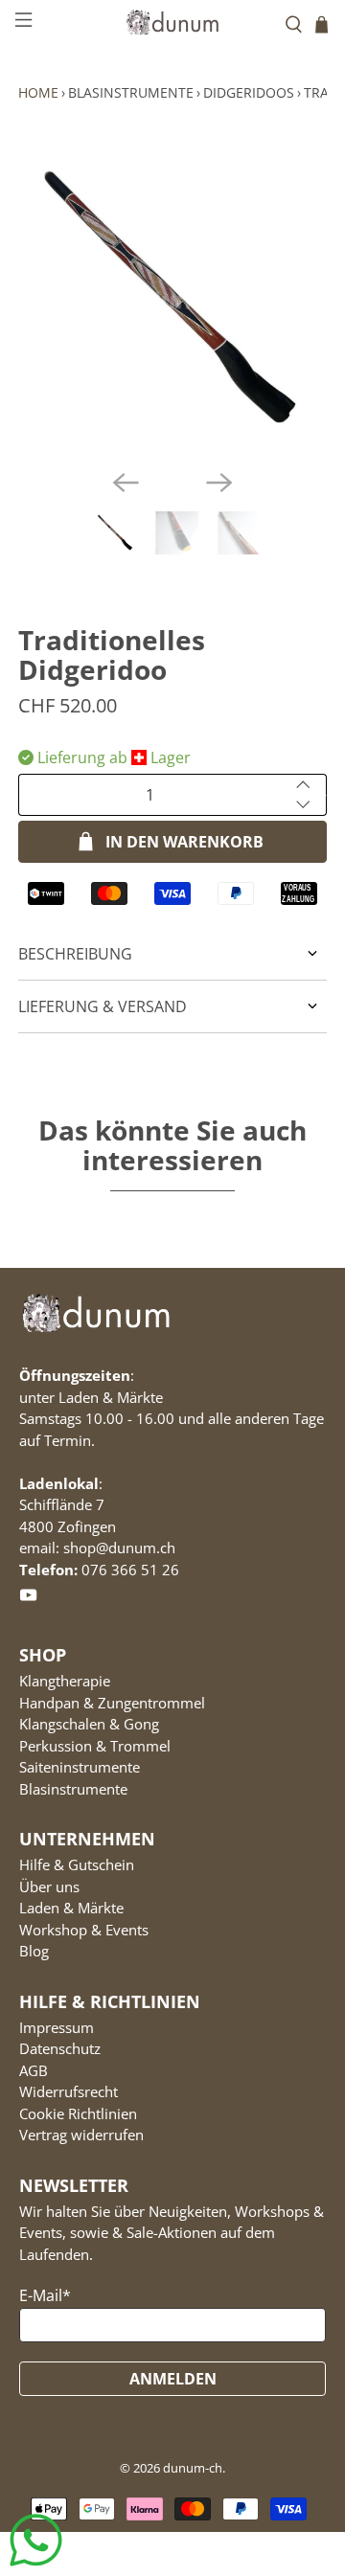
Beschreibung (75, 954)
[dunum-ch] (172, 22)
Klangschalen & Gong (89, 1724)
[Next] (219, 483)
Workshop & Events (84, 1930)
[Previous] (126, 483)
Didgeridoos (249, 92)
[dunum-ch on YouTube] (28, 1599)
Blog (34, 1951)
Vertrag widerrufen (81, 2135)
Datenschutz (60, 2048)
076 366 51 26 (130, 1570)
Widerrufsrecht (69, 2091)
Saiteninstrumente (80, 1767)
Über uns (49, 1887)
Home (38, 92)
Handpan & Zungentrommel (112, 1703)
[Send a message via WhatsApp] (36, 2540)
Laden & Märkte (71, 1908)
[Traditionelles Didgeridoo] (172, 300)
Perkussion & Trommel (95, 1746)
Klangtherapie (65, 1681)
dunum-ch (193, 2468)
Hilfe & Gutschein (77, 1864)
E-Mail (45, 2295)
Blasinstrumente (131, 92)
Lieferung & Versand (103, 1006)
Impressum (57, 2027)
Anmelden (173, 2379)
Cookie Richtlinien (78, 2113)
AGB (34, 2070)
